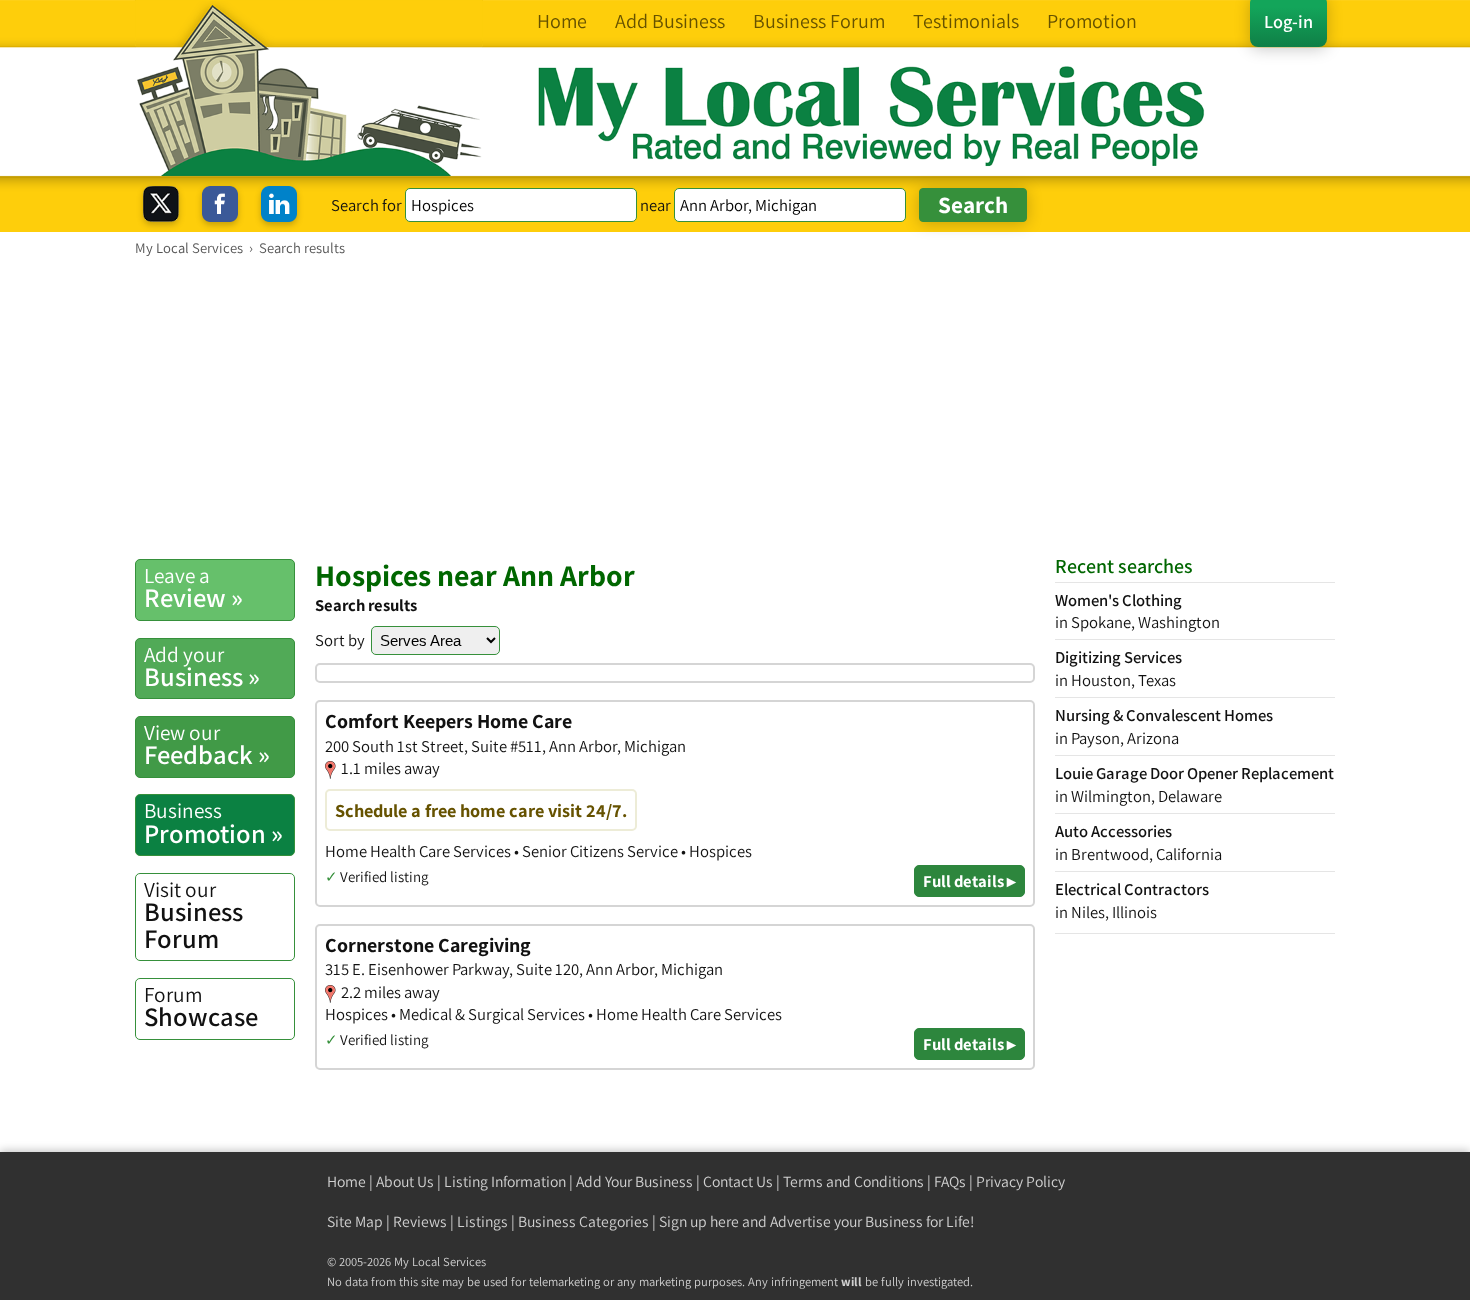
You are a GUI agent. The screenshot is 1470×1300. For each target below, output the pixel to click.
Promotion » (213, 823)
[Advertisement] (735, 407)
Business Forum (193, 915)
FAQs (950, 1181)
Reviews (420, 1221)
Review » (193, 588)
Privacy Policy (1020, 1181)
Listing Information (505, 1181)
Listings (482, 1221)
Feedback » (207, 745)
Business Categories (583, 1221)
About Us (405, 1181)
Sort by (340, 640)
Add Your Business (634, 1181)
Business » (202, 667)
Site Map (355, 1221)
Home (346, 1181)
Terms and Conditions (853, 1181)
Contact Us (738, 1181)
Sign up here (699, 1221)
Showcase (201, 1007)
